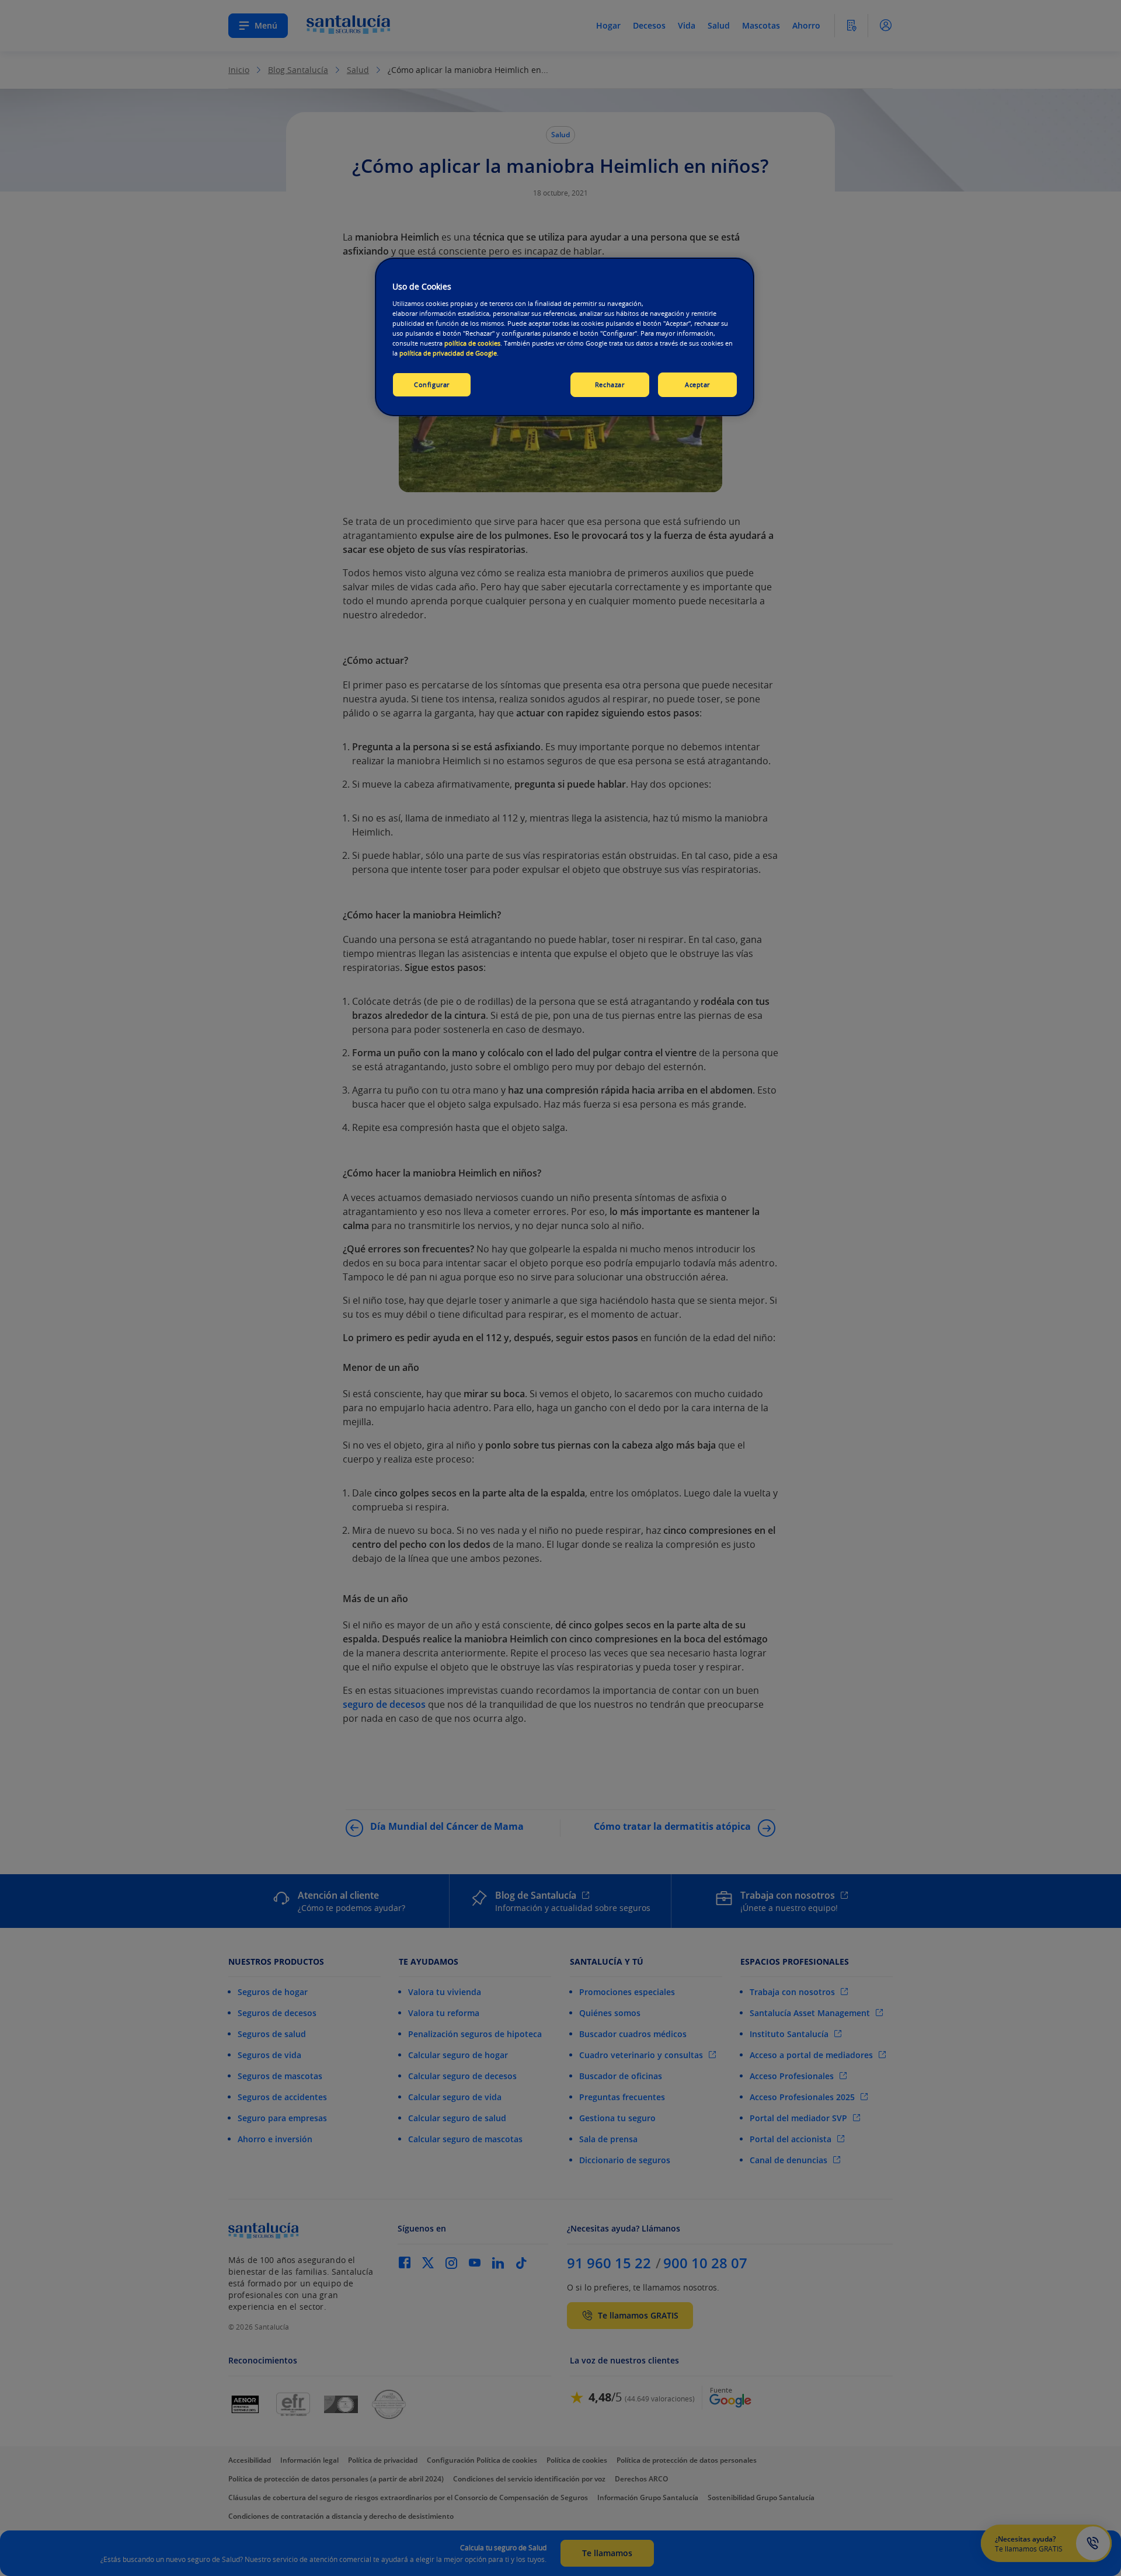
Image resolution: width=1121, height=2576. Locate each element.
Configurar (432, 384)
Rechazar (610, 384)
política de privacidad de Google (448, 353)
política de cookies (472, 343)
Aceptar (697, 384)
